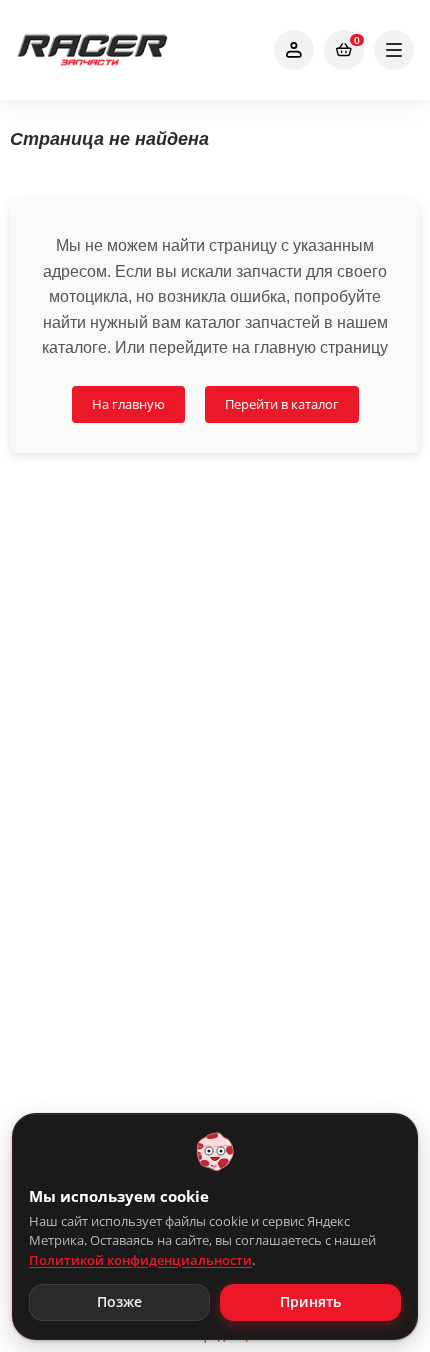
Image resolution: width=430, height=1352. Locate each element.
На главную (128, 404)
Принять (310, 1301)
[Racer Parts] (92, 50)
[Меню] (394, 50)
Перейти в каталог (282, 404)
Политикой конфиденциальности (140, 1260)
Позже (119, 1301)
